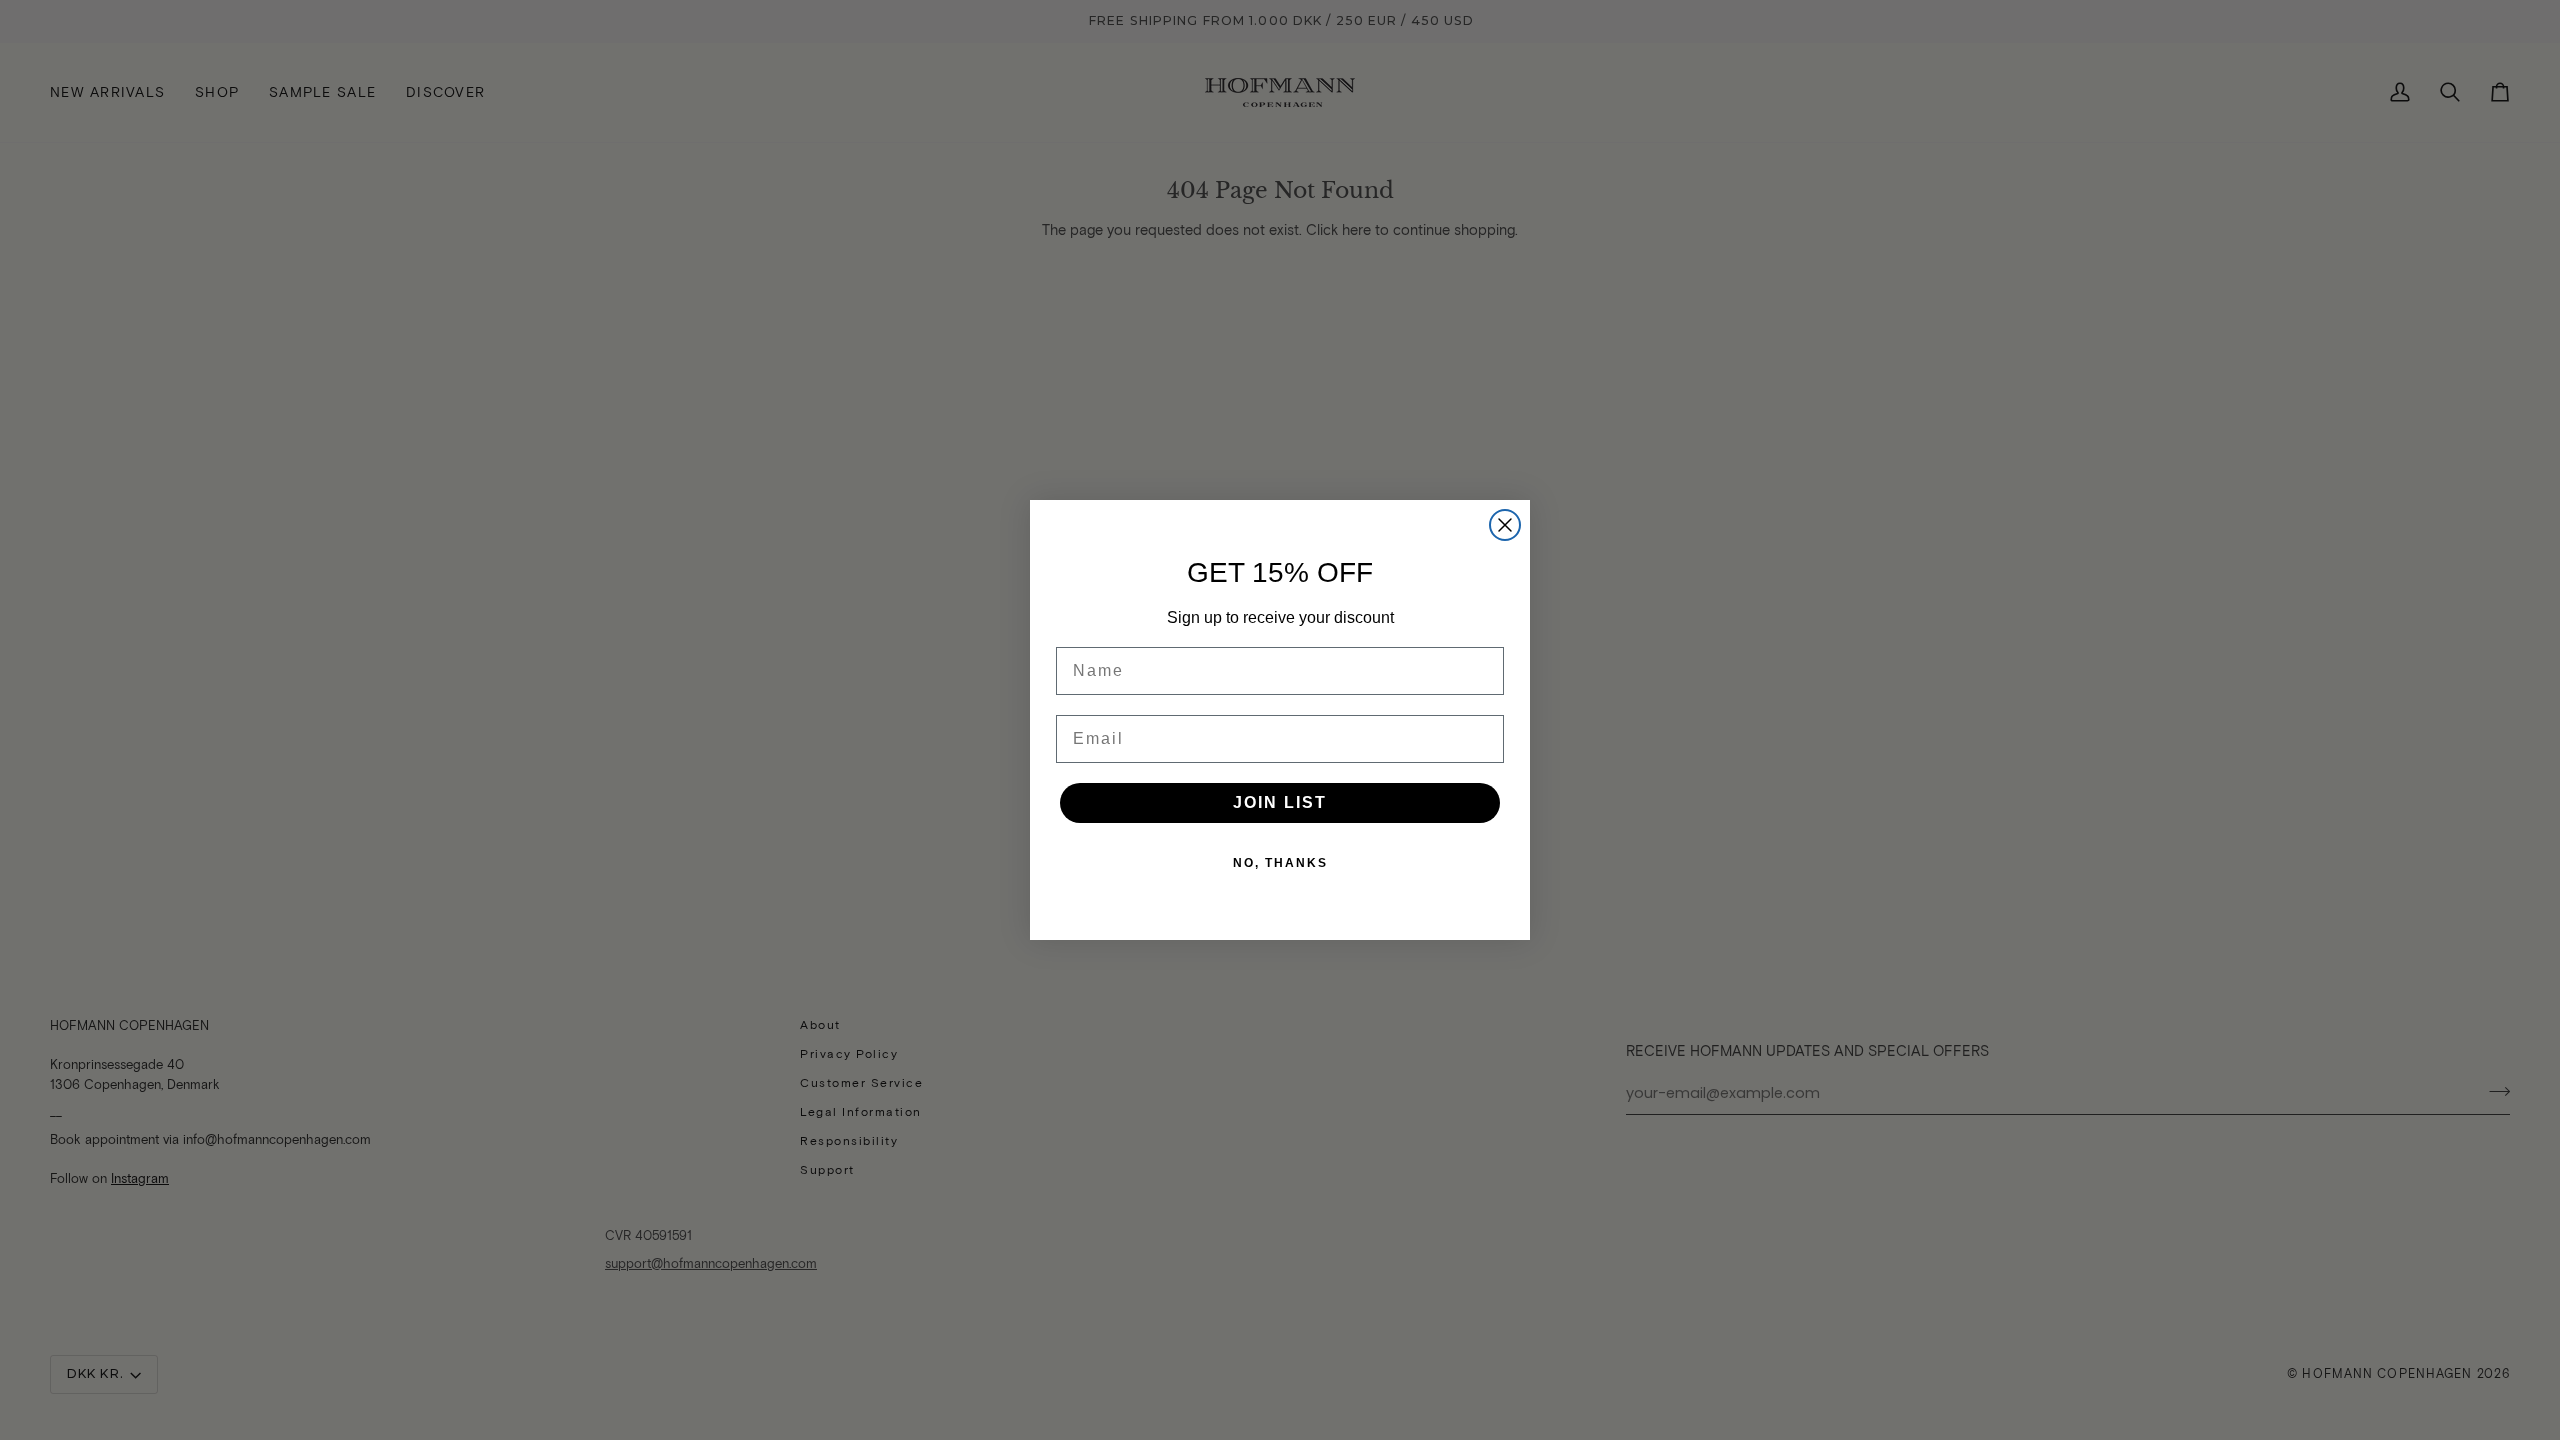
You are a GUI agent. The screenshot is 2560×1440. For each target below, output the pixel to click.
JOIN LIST (1280, 802)
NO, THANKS (1280, 863)
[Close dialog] (1505, 525)
